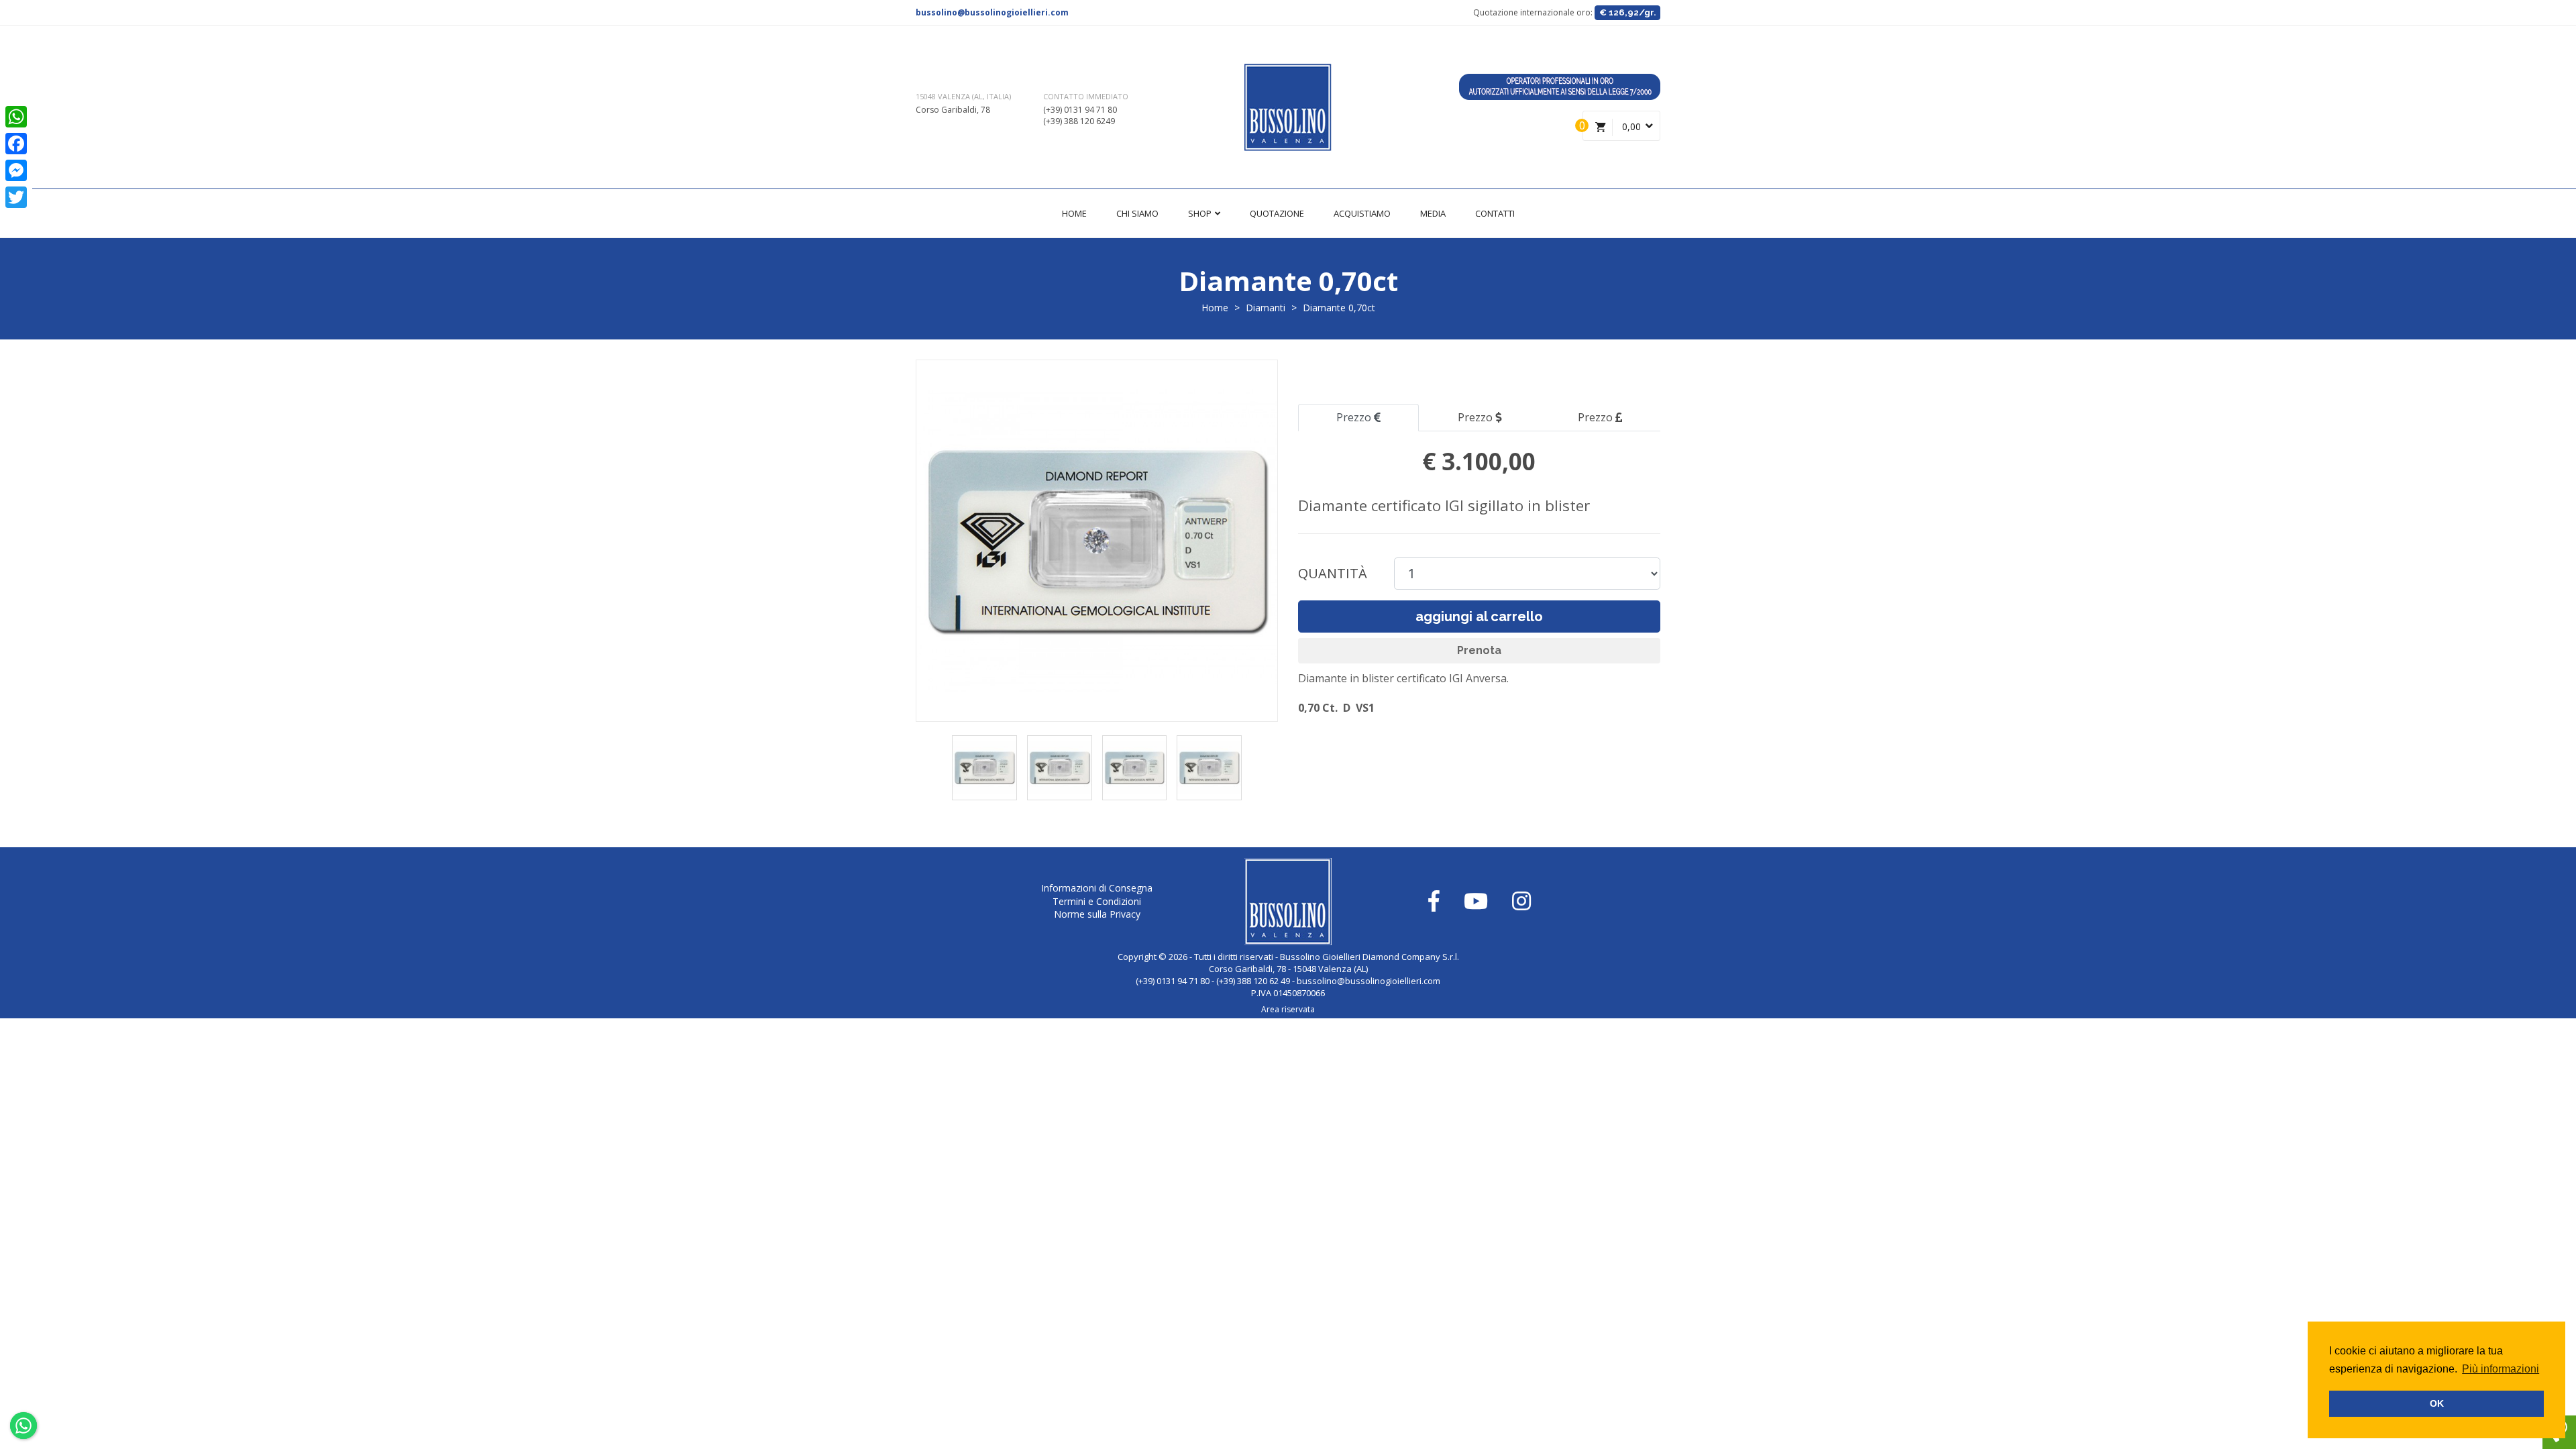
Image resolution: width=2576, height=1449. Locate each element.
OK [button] (2437, 1403)
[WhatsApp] (16, 117)
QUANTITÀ (1333, 573)
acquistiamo (1362, 213)
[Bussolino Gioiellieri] (1288, 107)
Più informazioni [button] (2501, 1369)
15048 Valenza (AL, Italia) (963, 96)
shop (1201, 213)
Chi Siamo (1137, 213)
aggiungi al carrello (1479, 616)
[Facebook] (16, 144)
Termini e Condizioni (1097, 901)
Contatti (1495, 213)
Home (1074, 213)
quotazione (1277, 213)
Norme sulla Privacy (1097, 914)
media (1433, 213)
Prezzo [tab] (1355, 417)
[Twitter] (16, 197)
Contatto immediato (1086, 96)
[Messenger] (16, 170)
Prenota (1479, 650)
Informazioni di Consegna (1097, 888)
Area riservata (1288, 1009)
